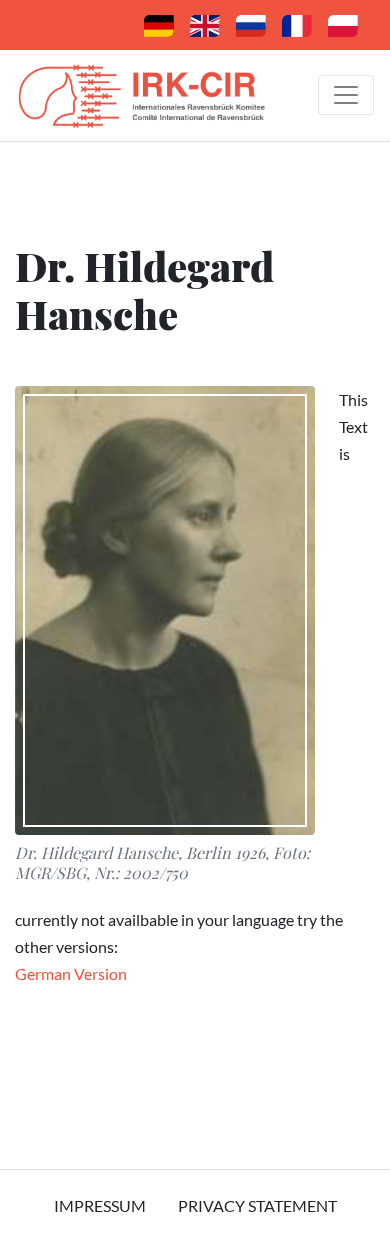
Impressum (100, 1205)
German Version (71, 973)
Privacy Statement (257, 1205)
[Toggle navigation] (346, 95)
